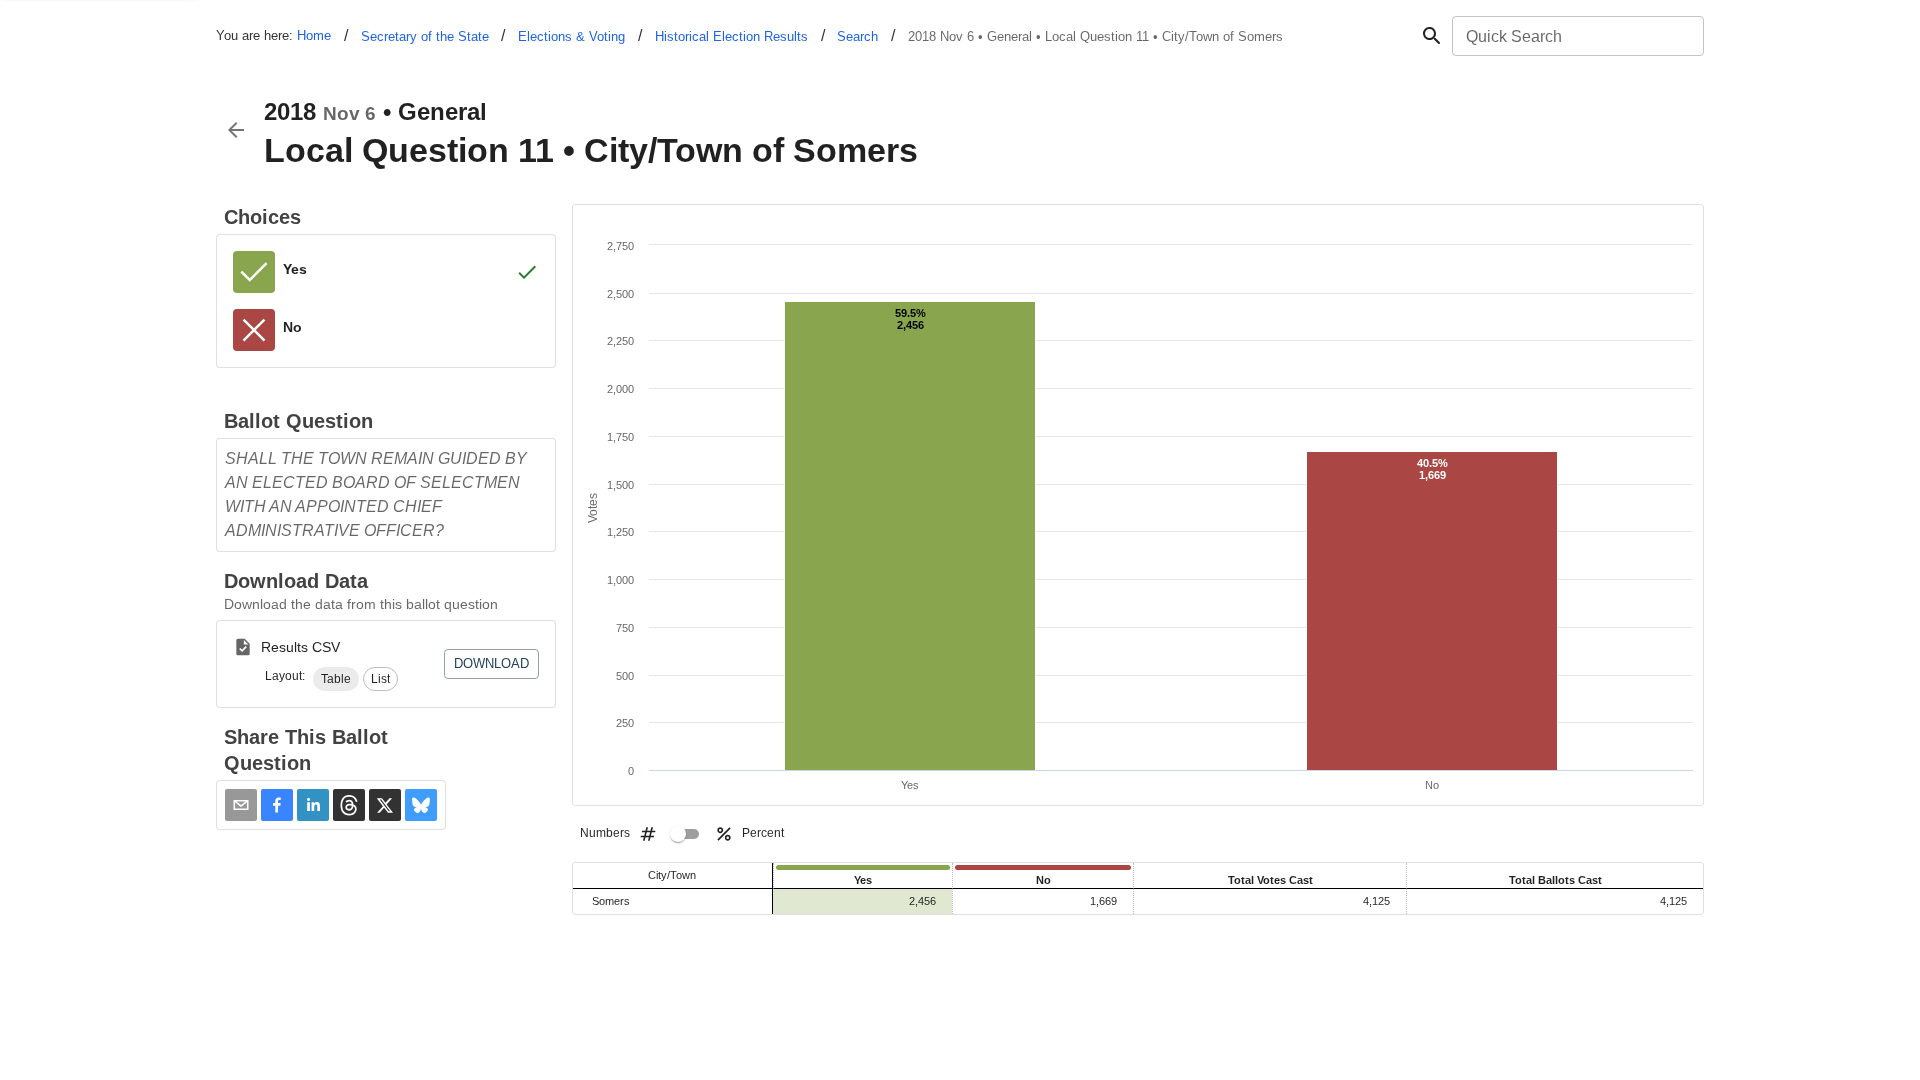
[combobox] (1576, 36)
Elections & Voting (571, 36)
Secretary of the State (425, 36)
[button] (336, 679)
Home (314, 35)
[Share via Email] (241, 805)
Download (491, 663)
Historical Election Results (731, 36)
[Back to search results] (236, 130)
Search (857, 36)
